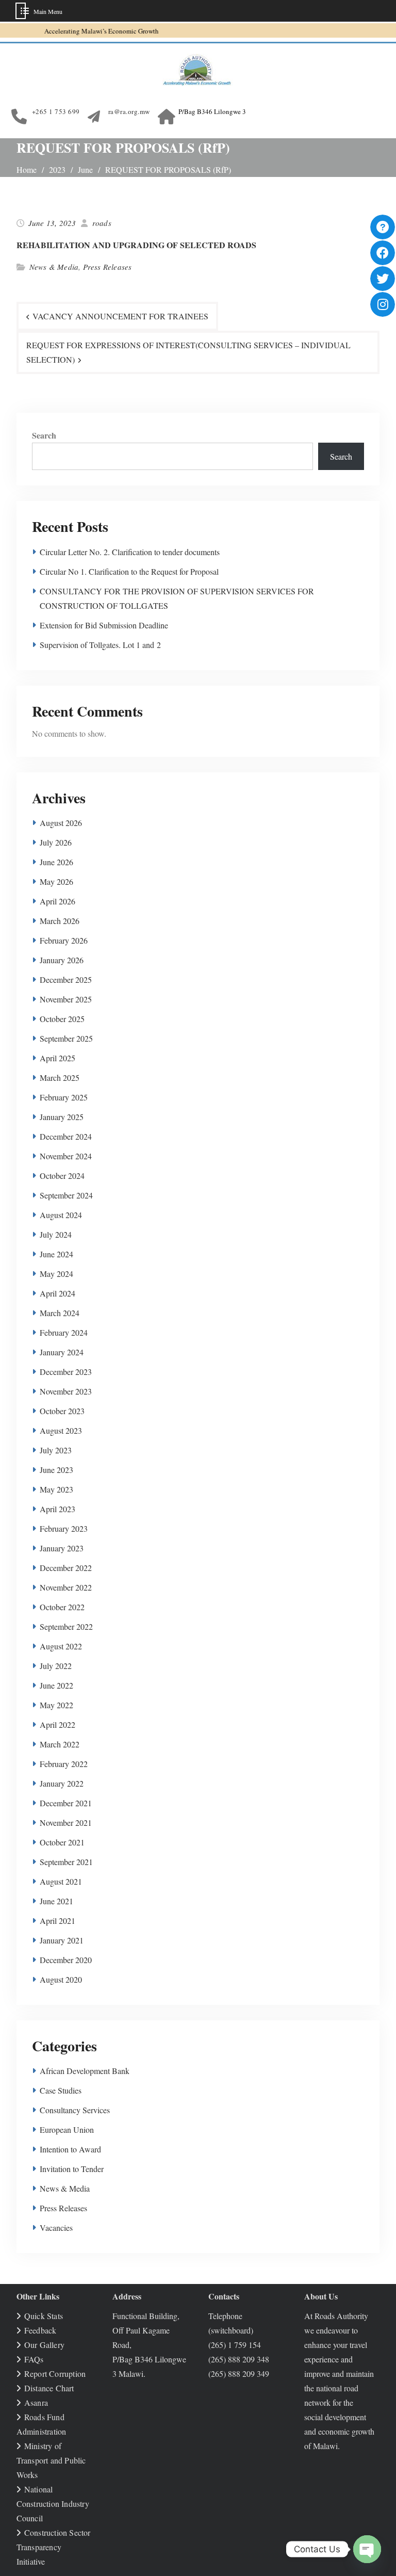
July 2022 (56, 1666)
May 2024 (56, 1274)
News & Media (54, 267)
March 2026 (60, 921)
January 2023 (62, 1548)
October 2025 (62, 1019)
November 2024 (66, 1156)
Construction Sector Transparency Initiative (54, 2547)
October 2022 (62, 1607)
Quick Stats (44, 2316)
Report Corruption (55, 2374)
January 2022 (62, 1783)
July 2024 (56, 1234)
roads (102, 223)
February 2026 (64, 940)
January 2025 (62, 1117)
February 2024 (64, 1332)
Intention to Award (70, 2149)
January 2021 (62, 1940)
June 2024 (56, 1254)
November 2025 (66, 999)
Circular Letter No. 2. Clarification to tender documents (130, 552)
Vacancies (56, 2227)
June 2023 (56, 1470)
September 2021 (66, 1862)
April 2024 (57, 1293)
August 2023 (61, 1430)
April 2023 (57, 1509)
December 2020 (66, 1960)
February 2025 (64, 1097)
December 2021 (66, 1803)
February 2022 (64, 1764)
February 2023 (64, 1528)
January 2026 (62, 960)
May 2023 (56, 1489)
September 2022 (66, 1626)
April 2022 (57, 1724)
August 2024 (61, 1215)
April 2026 (57, 901)
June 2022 (56, 1685)
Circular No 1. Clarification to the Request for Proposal (129, 571)
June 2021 (56, 1901)
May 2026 (56, 881)
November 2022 (66, 1587)
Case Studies (61, 2090)
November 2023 (66, 1391)
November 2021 (66, 1822)
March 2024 (60, 1313)
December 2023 (66, 1372)
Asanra (36, 2402)
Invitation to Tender (72, 2169)
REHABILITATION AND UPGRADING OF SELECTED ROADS (136, 245)
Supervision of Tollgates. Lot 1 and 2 (100, 645)
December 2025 (66, 979)
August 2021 (61, 1881)
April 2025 (57, 1058)
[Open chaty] (367, 2549)
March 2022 (60, 1744)
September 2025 (66, 1038)
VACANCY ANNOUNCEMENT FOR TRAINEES (120, 316)
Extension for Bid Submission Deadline (104, 625)
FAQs (34, 2359)
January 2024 (62, 1352)
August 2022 (61, 1646)
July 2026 (56, 842)
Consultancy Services (75, 2110)
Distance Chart (49, 2388)
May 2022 (56, 1705)
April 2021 (57, 1921)
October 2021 (62, 1842)
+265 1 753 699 (56, 111)
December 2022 (66, 1568)
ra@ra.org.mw (129, 111)
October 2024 (62, 1176)
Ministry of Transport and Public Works (51, 2460)
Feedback (40, 2330)
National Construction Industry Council (53, 2504)
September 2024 (66, 1195)
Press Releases (108, 267)
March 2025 (60, 1078)
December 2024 (66, 1136)
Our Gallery (44, 2345)
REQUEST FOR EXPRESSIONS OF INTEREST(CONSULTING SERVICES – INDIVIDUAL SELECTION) (188, 352)
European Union (67, 2129)
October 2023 (62, 1411)
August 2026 (61, 823)
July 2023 (56, 1450)
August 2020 (61, 1979)
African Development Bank (85, 2071)
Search (44, 435)
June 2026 (56, 862)
